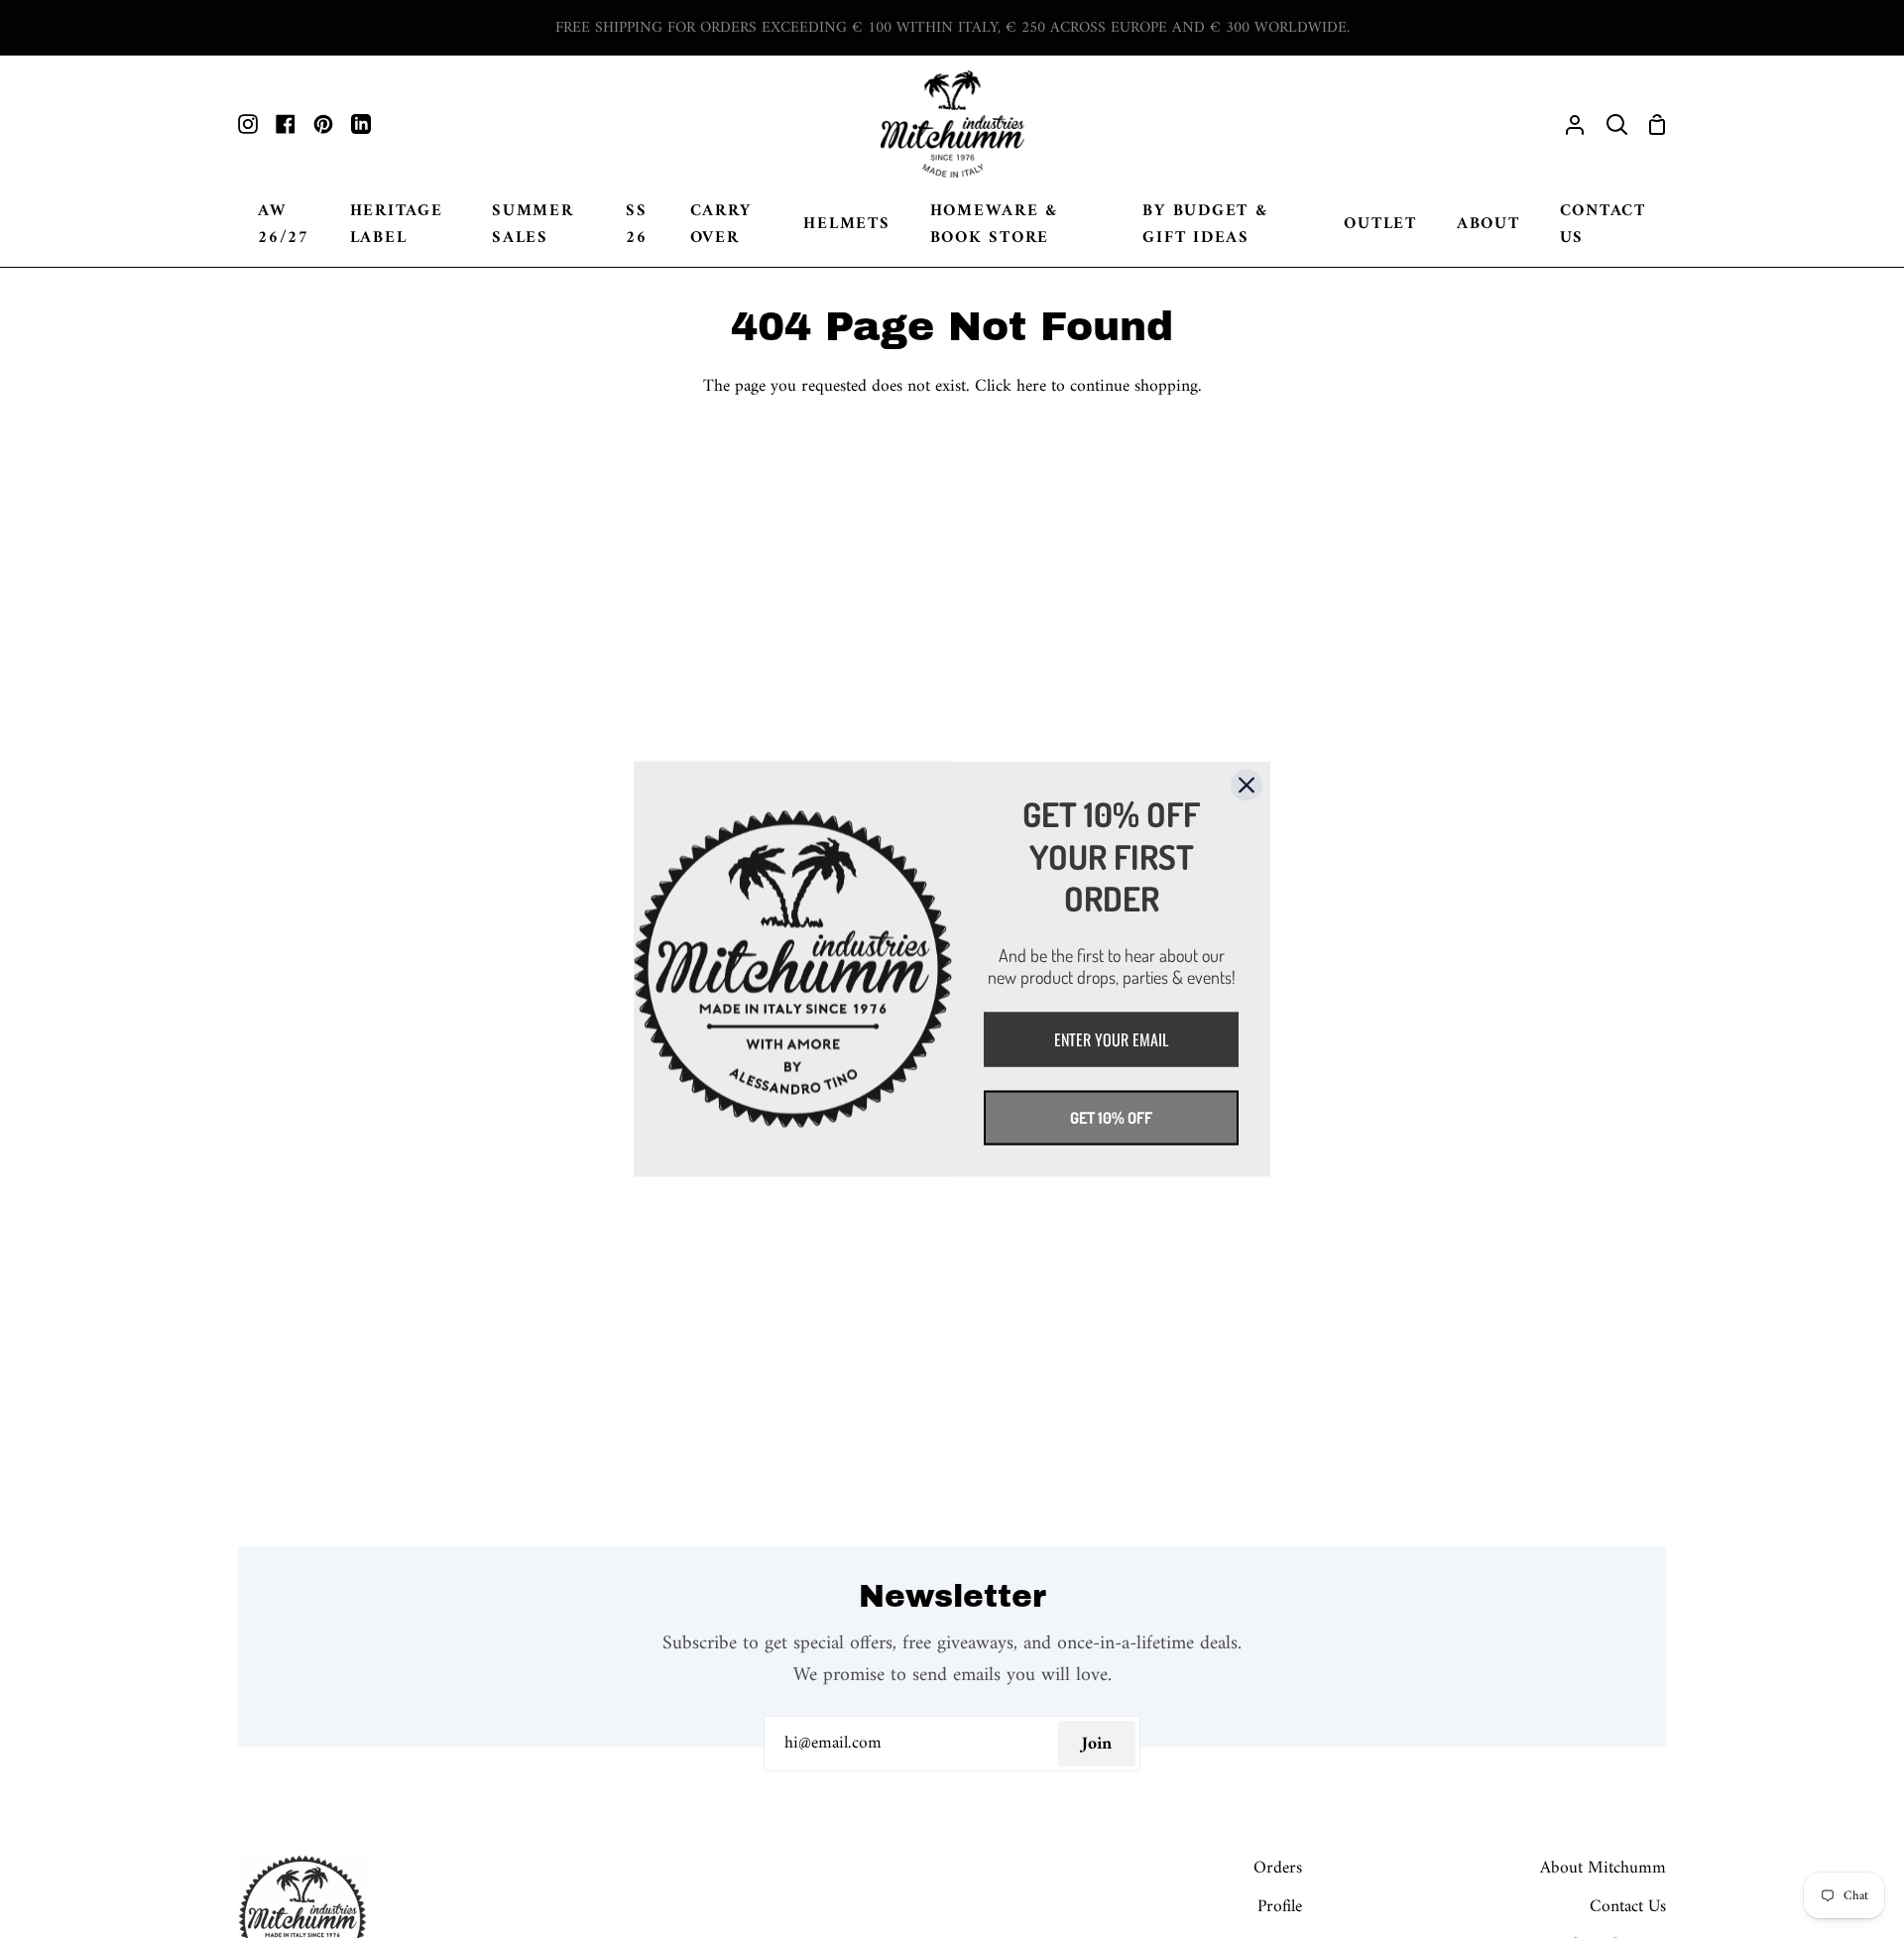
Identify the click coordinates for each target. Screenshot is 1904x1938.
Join (1097, 1744)
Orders (1278, 1868)
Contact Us (1628, 1907)
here (1031, 386)
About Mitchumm (1603, 1868)
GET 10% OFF (1111, 1117)
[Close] (1247, 786)
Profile (1280, 1907)
